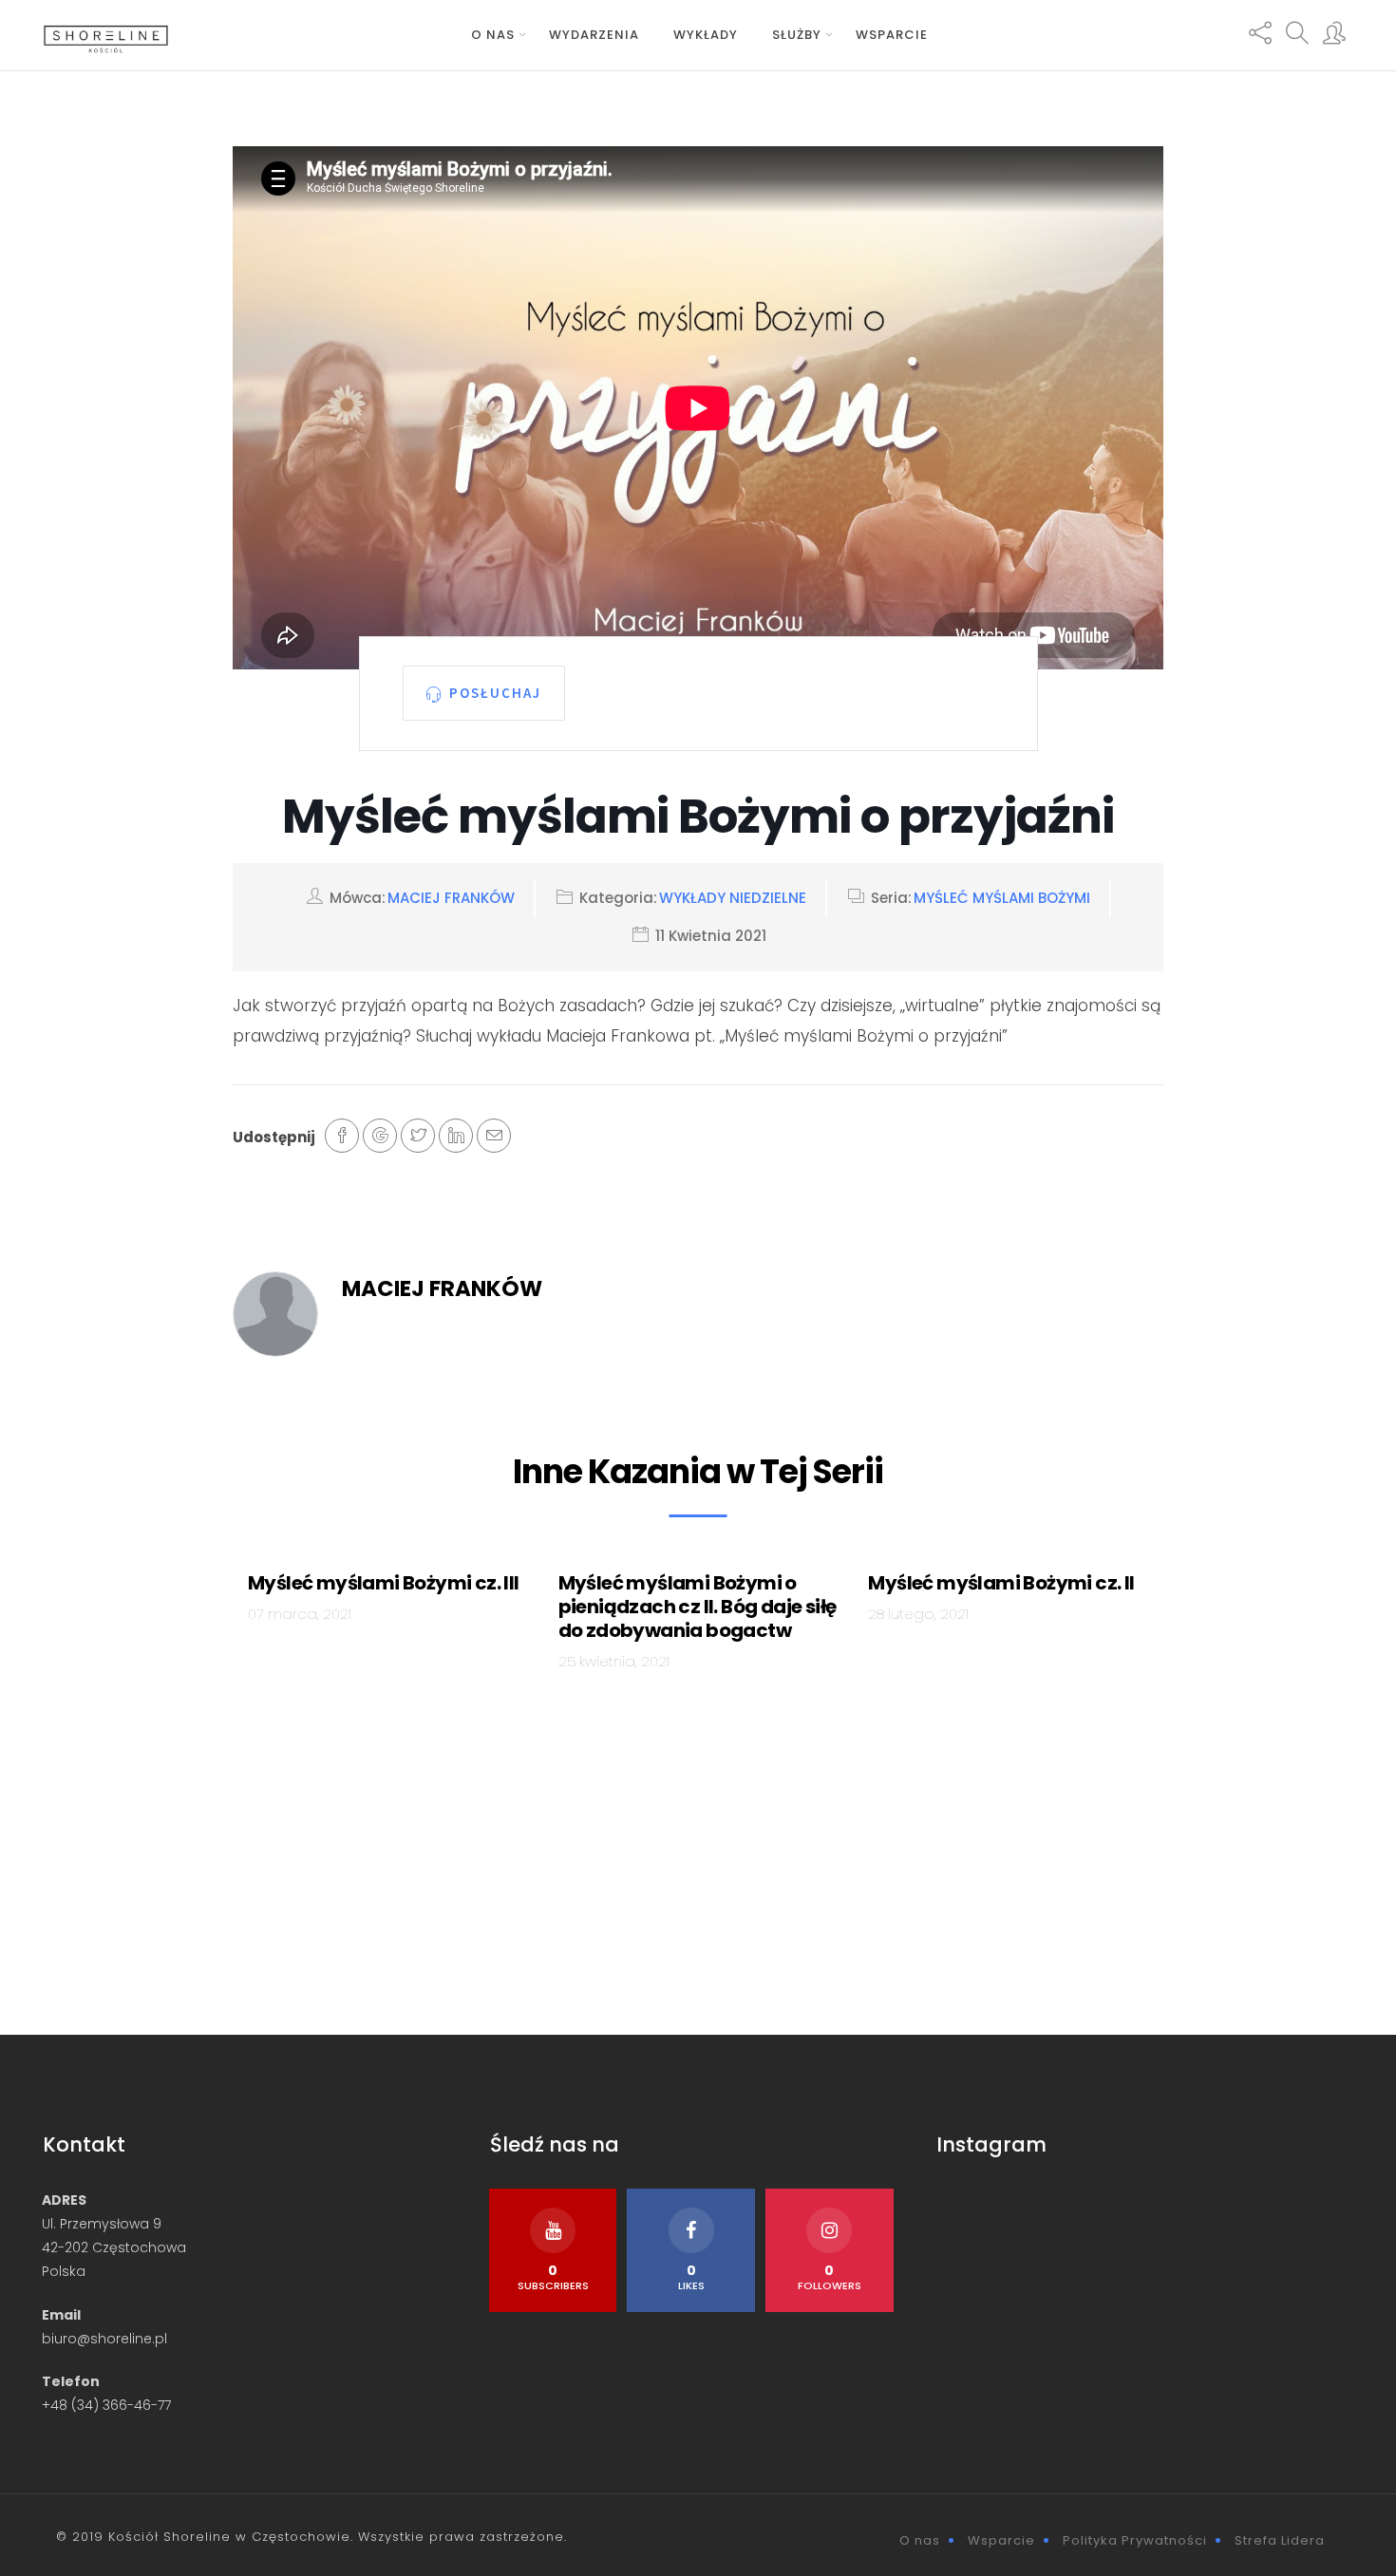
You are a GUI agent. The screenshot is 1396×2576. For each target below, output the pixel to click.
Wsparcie (892, 35)
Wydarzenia (594, 35)
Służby (797, 35)
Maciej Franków (451, 898)
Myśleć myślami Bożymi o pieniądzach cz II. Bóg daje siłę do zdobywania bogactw (698, 1607)
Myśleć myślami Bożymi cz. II (1001, 1583)
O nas (493, 35)
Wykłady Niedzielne (733, 898)
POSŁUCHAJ (495, 693)
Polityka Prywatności (1135, 2540)
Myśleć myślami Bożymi (1002, 898)
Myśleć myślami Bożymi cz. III (384, 1583)
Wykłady (706, 35)
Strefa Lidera (1280, 2540)
